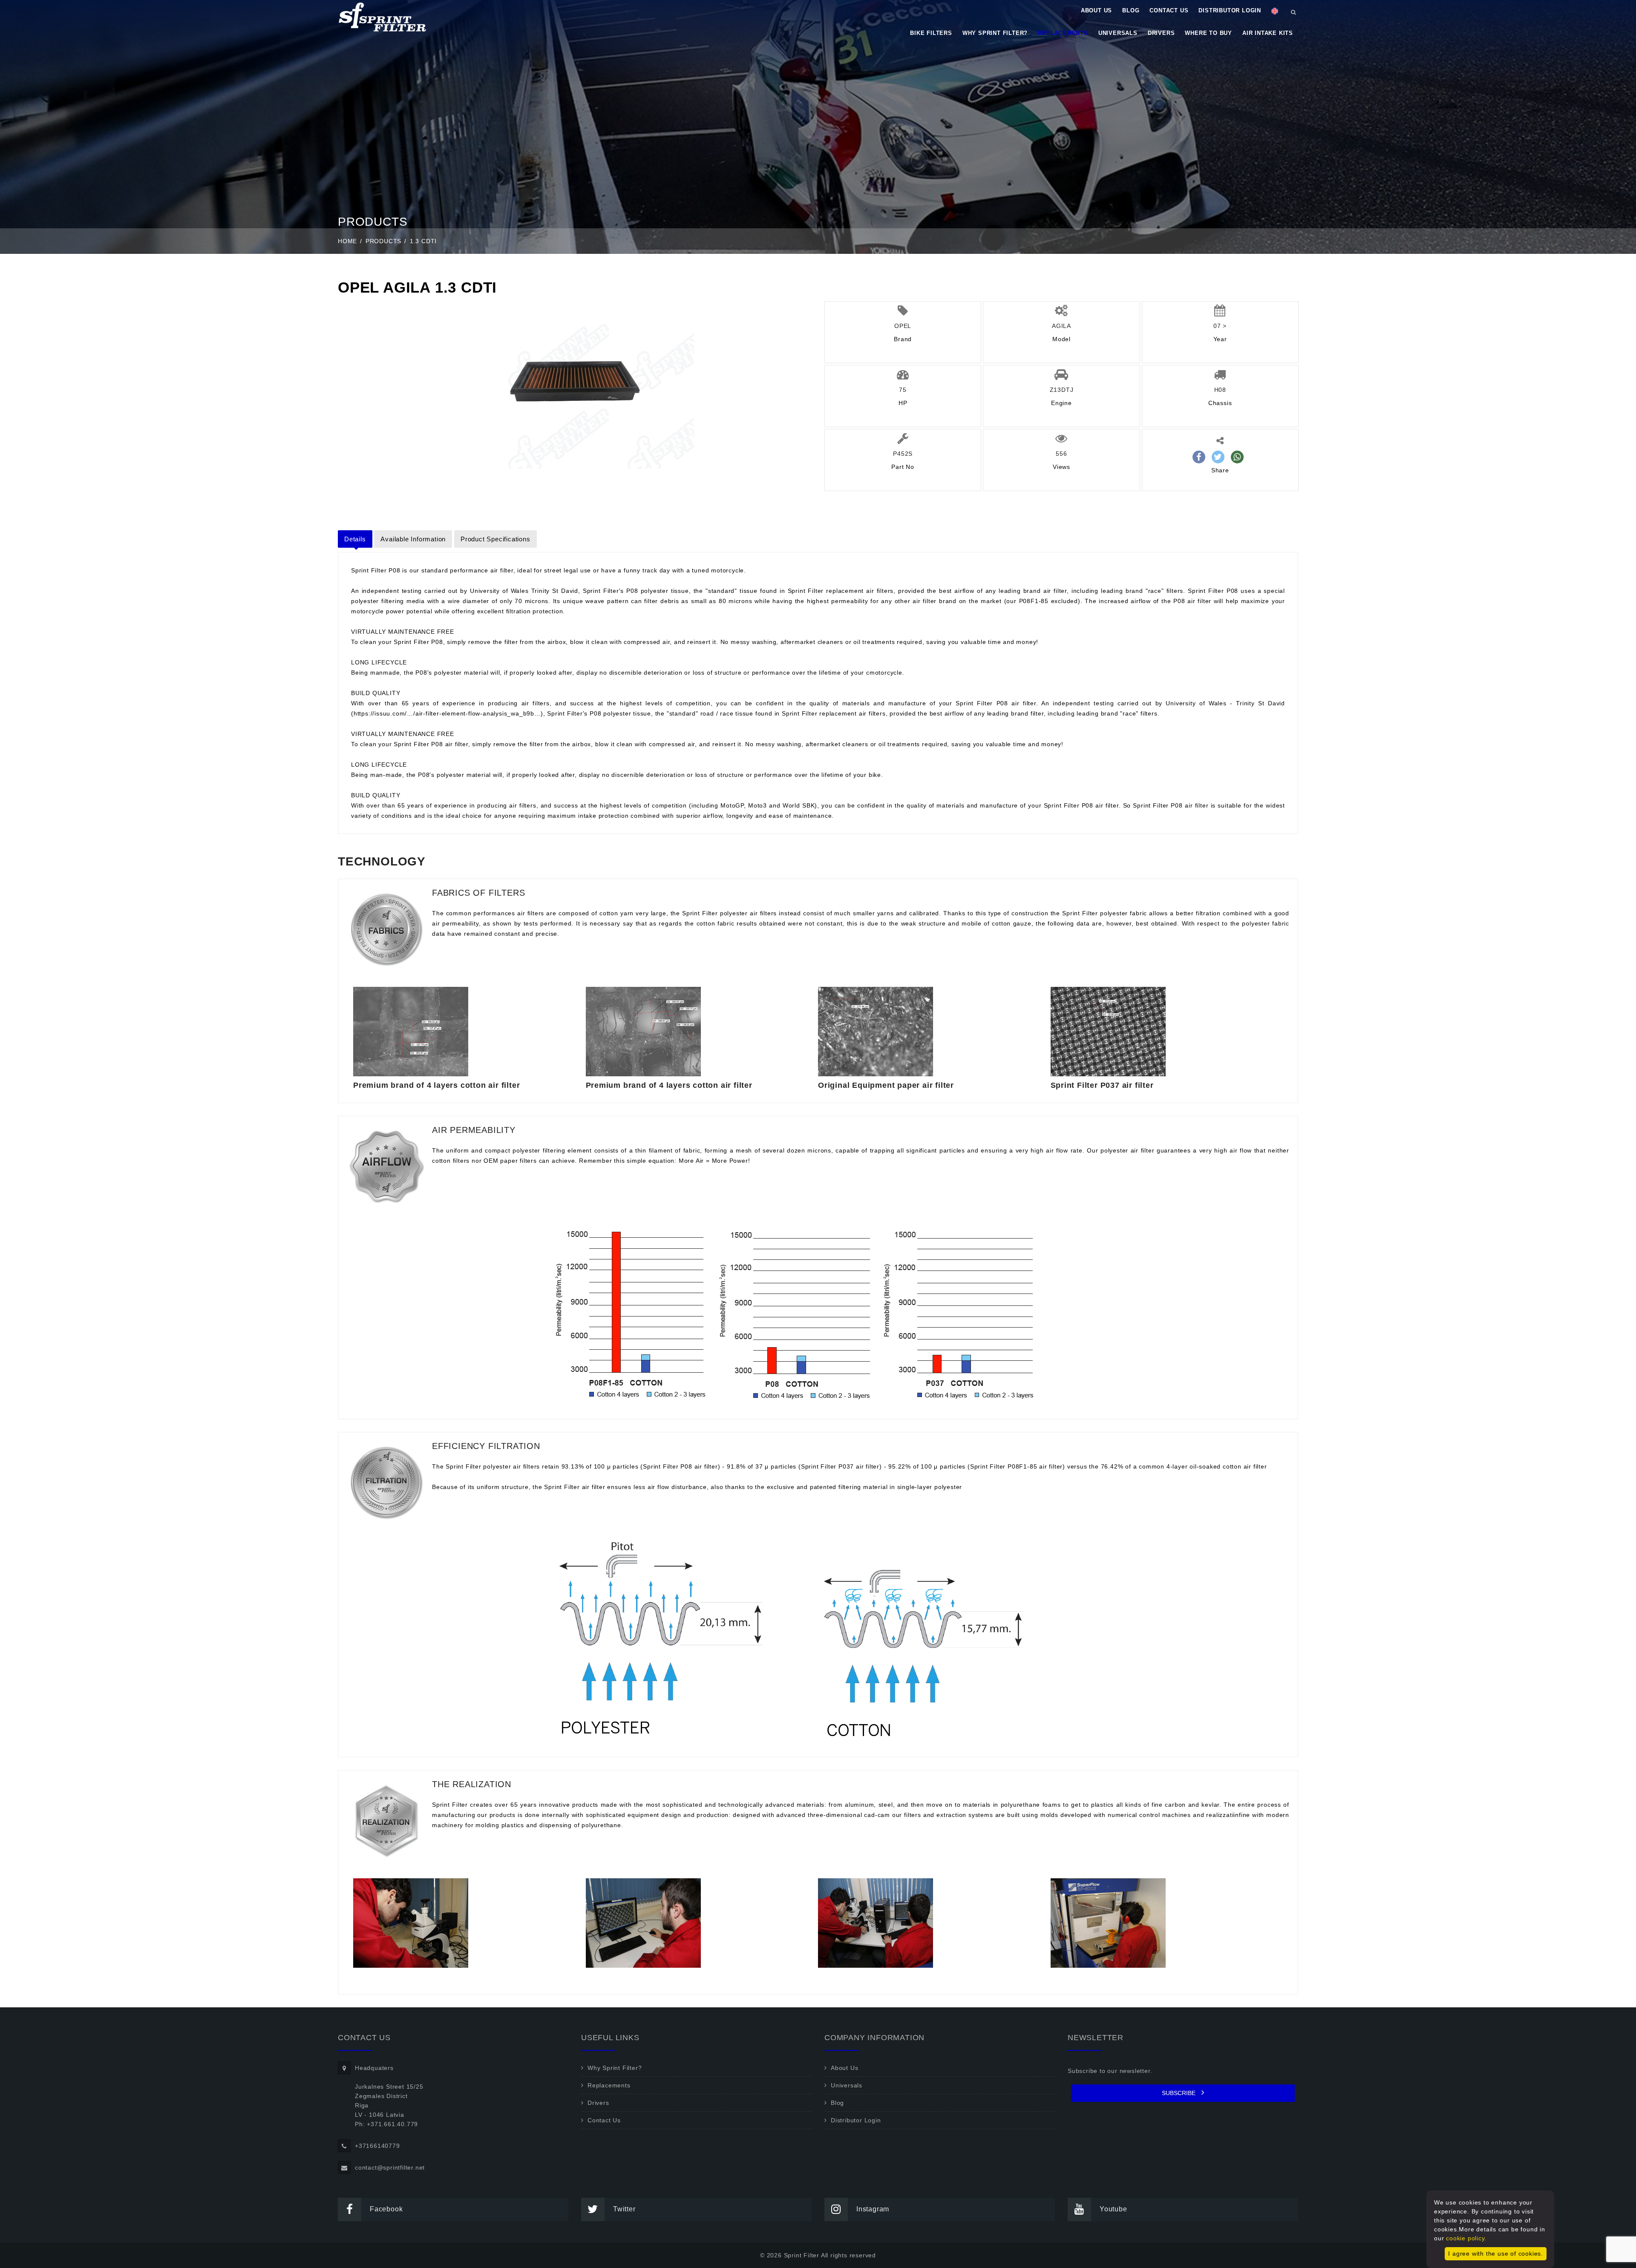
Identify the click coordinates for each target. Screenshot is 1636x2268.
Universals (1118, 33)
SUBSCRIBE (1179, 2093)
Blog (1131, 10)
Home (347, 241)
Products (383, 241)
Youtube (1113, 2209)
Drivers (1161, 33)
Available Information (413, 539)
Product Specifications (495, 539)
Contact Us (1169, 10)
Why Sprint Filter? (995, 33)
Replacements (1063, 33)
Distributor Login (1230, 10)
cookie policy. (1466, 2238)
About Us (1096, 10)
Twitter (624, 2209)
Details (355, 539)
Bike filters (931, 33)
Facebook (386, 2209)
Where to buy (1208, 33)
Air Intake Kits (1268, 33)
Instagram (873, 2209)
